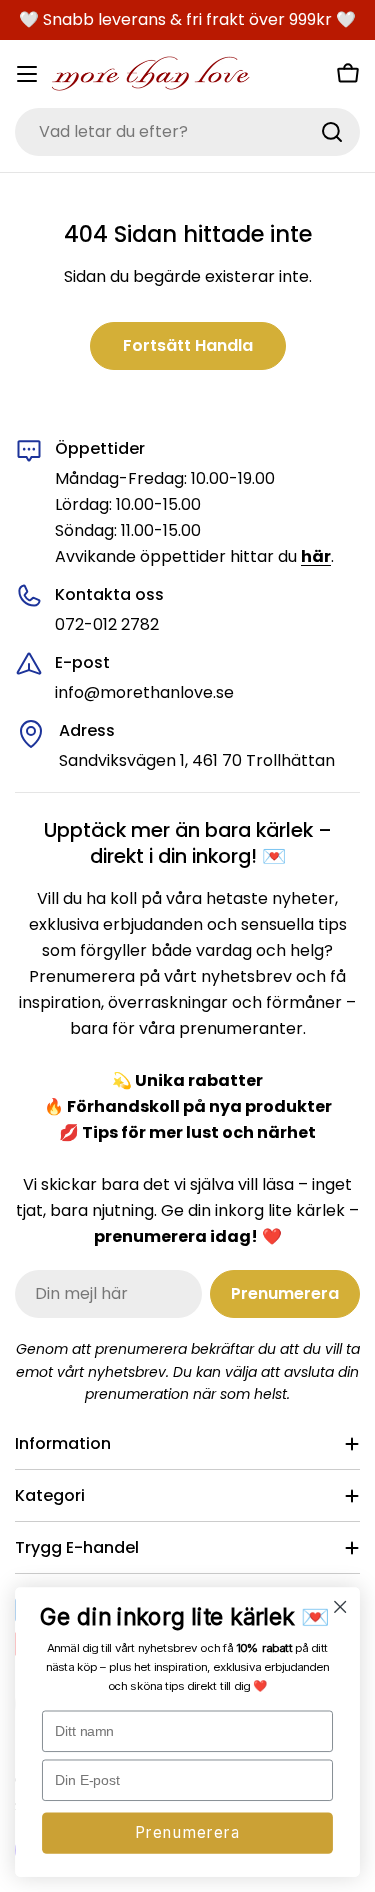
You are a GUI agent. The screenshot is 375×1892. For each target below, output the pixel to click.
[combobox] (187, 132)
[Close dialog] (340, 1607)
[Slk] (332, 132)
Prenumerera (187, 1833)
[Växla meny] (27, 74)
